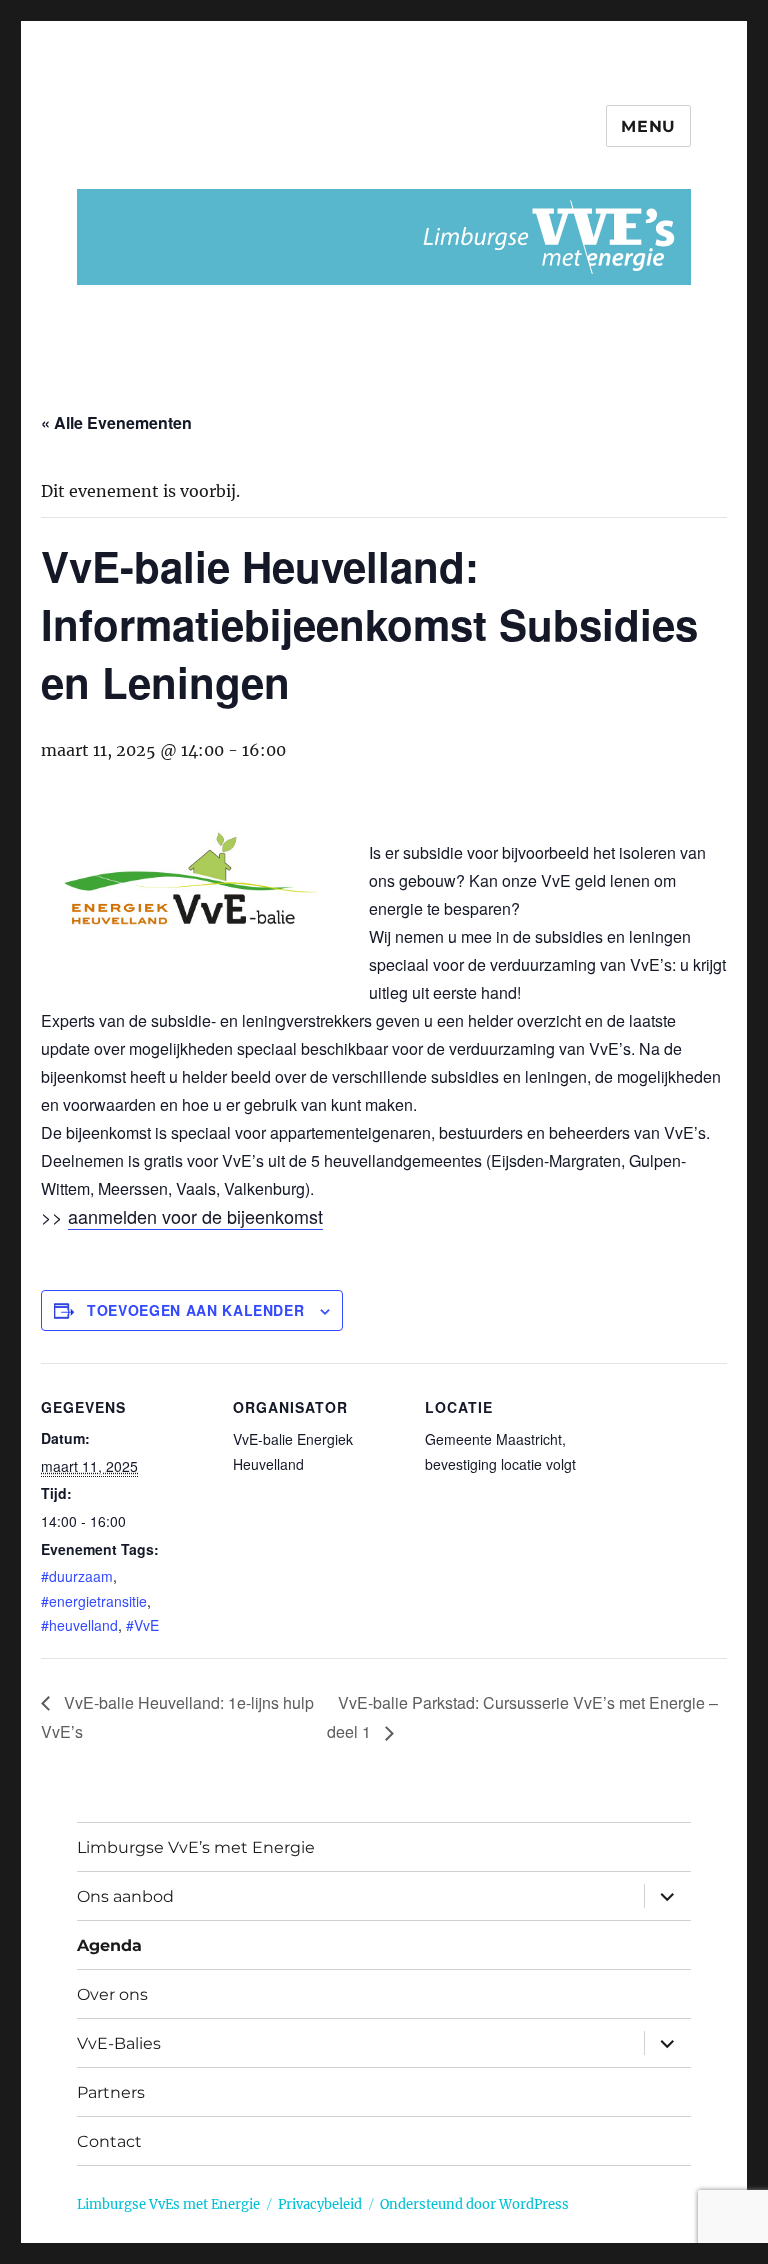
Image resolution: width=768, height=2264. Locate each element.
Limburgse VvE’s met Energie (196, 1847)
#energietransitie (94, 1601)
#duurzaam (77, 1576)
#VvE (142, 1625)
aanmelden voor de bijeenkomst (195, 1216)
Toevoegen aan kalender (195, 1310)
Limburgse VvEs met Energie (168, 2204)
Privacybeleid (320, 2204)
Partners (111, 2092)
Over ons (112, 1994)
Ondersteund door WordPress (474, 2204)
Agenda (109, 1945)
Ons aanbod (125, 1896)
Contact (109, 2141)
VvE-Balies (119, 2043)
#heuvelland (79, 1625)
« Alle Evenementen (116, 422)
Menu (648, 126)
